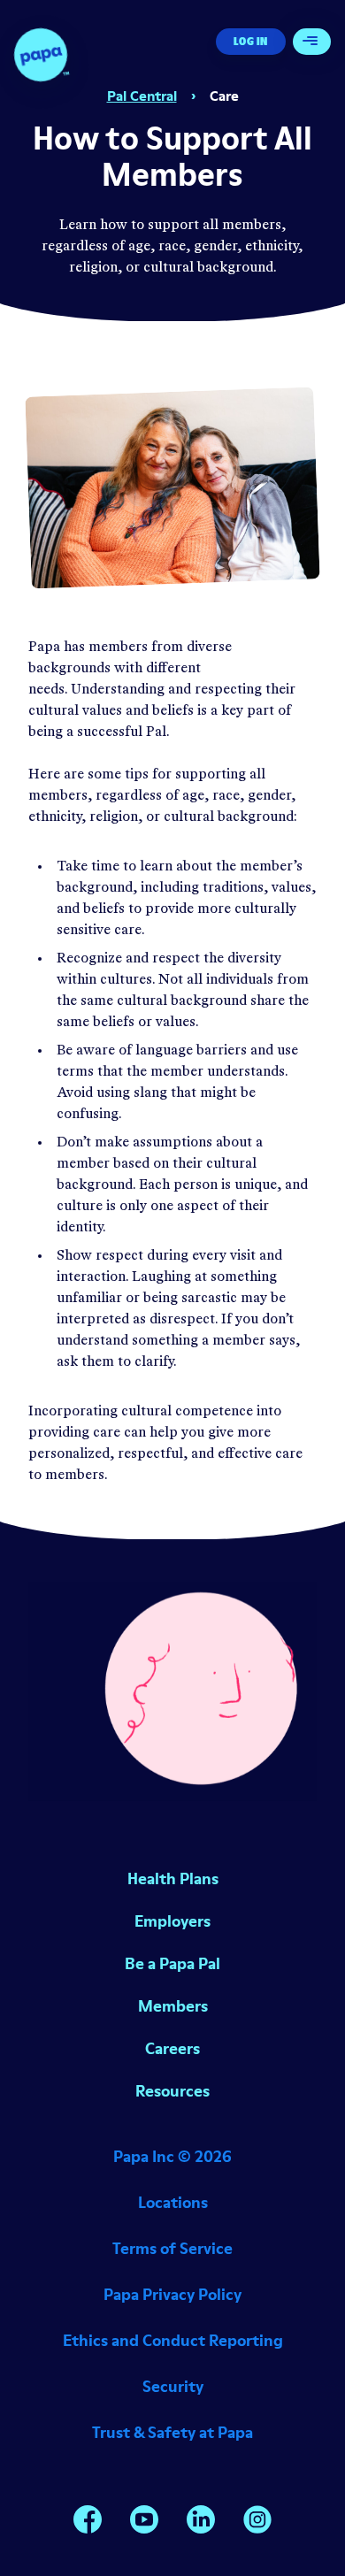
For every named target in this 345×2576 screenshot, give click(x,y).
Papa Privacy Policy (172, 2294)
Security (173, 2386)
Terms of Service (172, 2248)
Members (173, 2006)
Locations (173, 2202)
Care (224, 96)
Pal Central (142, 96)
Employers (172, 1921)
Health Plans (173, 1878)
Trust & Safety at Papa (172, 2432)
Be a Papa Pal (172, 1963)
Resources (172, 2091)
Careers (172, 2048)
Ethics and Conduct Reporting (173, 2340)
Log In (251, 41)
